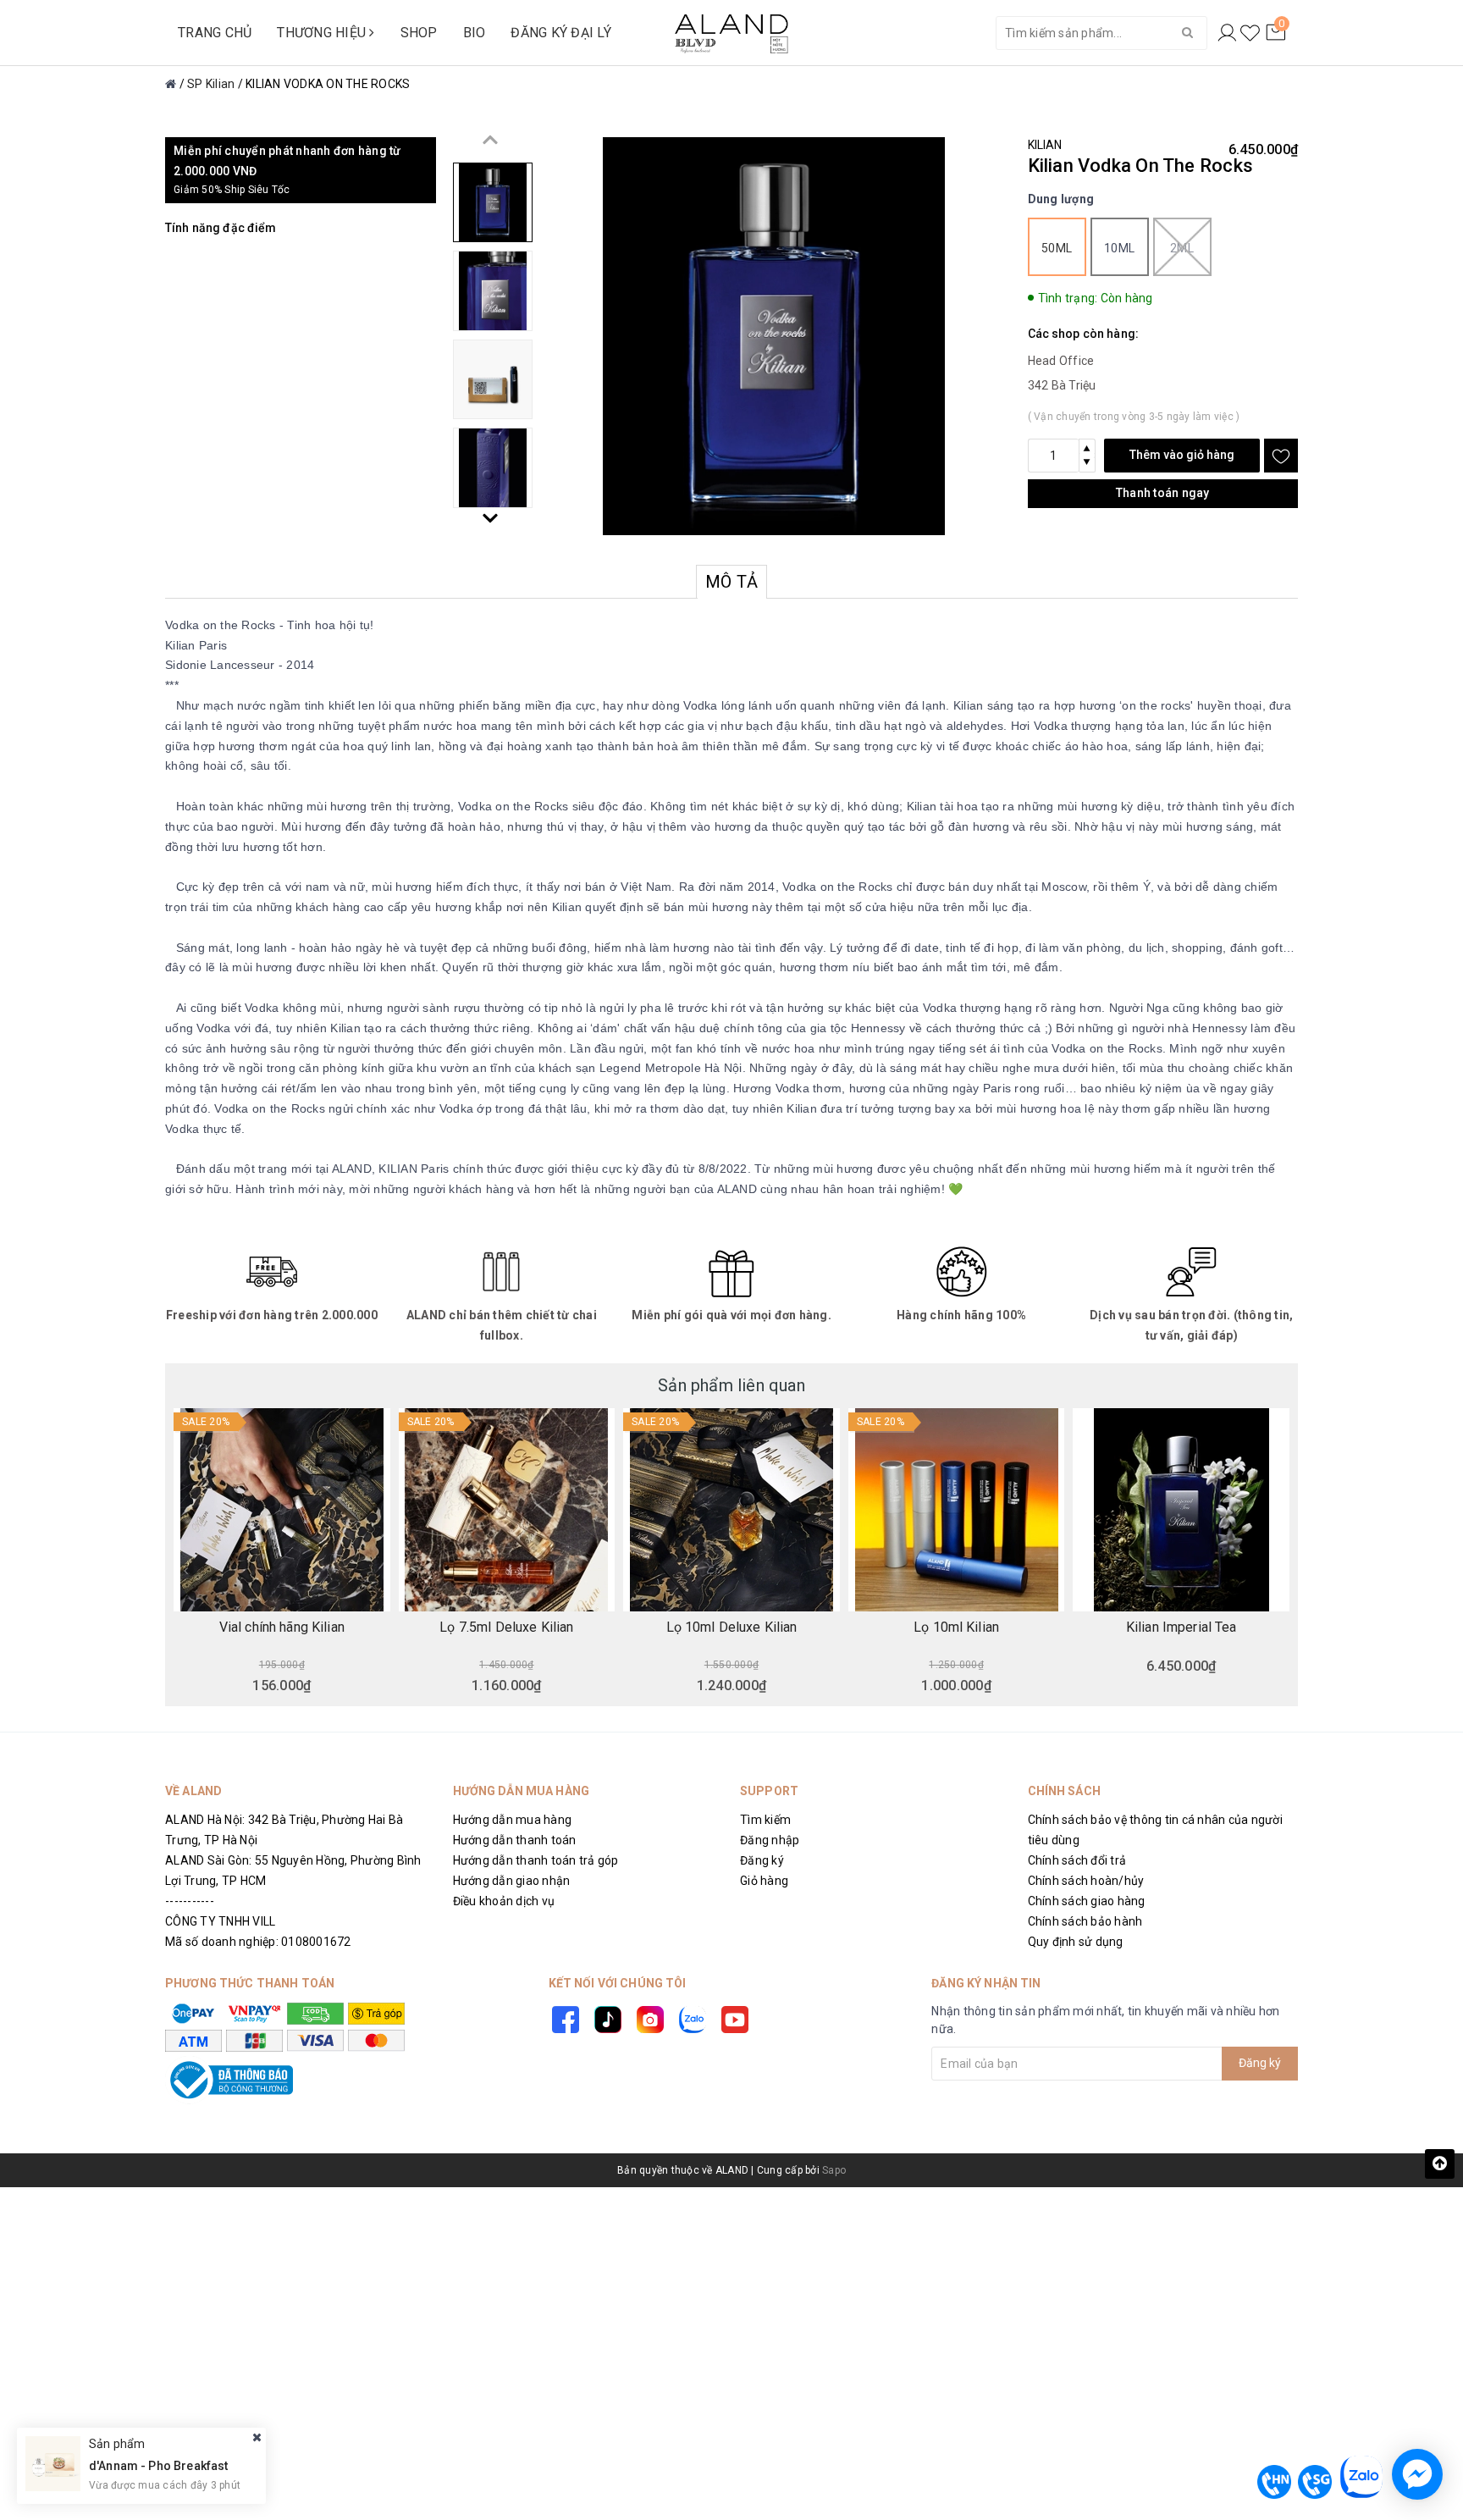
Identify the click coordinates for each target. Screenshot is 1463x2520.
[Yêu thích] (1250, 33)
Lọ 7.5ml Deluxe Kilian (506, 1627)
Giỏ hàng (764, 1881)
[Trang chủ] (171, 84)
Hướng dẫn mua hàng (513, 1820)
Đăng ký (762, 1860)
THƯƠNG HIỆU (323, 33)
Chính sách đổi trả (1077, 1860)
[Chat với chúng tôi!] (1417, 2474)
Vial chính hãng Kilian (282, 1627)
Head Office (1061, 361)
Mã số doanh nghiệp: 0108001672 (258, 1942)
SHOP (419, 33)
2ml (1182, 248)
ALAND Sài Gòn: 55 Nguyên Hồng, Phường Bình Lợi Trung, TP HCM (293, 1871)
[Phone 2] (1315, 2482)
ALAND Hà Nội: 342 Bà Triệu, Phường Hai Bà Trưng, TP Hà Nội (284, 1830)
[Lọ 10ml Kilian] (957, 1510)
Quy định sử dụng (1076, 1942)
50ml (1057, 248)
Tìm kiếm (765, 1820)
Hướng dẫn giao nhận (512, 1881)
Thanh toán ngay (1163, 493)
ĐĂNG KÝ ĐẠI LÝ (561, 33)
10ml (1119, 248)
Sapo (834, 2170)
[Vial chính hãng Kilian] (282, 1510)
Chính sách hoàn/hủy (1086, 1881)
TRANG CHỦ (215, 33)
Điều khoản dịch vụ (504, 1901)
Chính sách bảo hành (1085, 1921)
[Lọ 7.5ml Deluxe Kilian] (507, 1510)
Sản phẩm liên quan (731, 1385)
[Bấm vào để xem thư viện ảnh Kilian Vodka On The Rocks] (774, 336)
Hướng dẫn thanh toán (515, 1840)
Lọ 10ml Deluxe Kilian (732, 1627)
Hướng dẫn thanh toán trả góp (536, 1860)
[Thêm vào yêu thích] (1281, 456)
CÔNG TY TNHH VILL (220, 1921)
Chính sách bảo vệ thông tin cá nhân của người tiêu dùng (1155, 1830)
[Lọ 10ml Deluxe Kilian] (731, 1510)
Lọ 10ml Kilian (956, 1627)
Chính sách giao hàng (1087, 1901)
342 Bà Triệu (1062, 385)
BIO (475, 33)
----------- (190, 1901)
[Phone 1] (1274, 2482)
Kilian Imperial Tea (1181, 1627)
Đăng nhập (770, 1840)
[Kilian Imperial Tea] (1181, 1510)
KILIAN (1045, 145)
